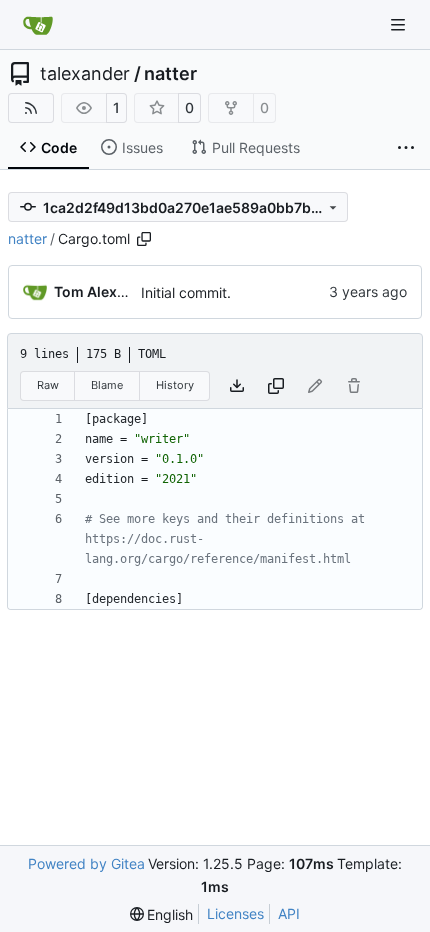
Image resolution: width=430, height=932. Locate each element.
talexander (85, 74)
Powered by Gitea (86, 863)
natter (170, 74)
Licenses (235, 913)
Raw (48, 385)
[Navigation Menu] (400, 24)
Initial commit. (186, 292)
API (289, 913)
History (175, 385)
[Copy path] (144, 239)
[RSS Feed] (31, 108)
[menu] (162, 914)
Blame (107, 385)
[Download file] (237, 386)
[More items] (406, 148)
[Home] (38, 25)
